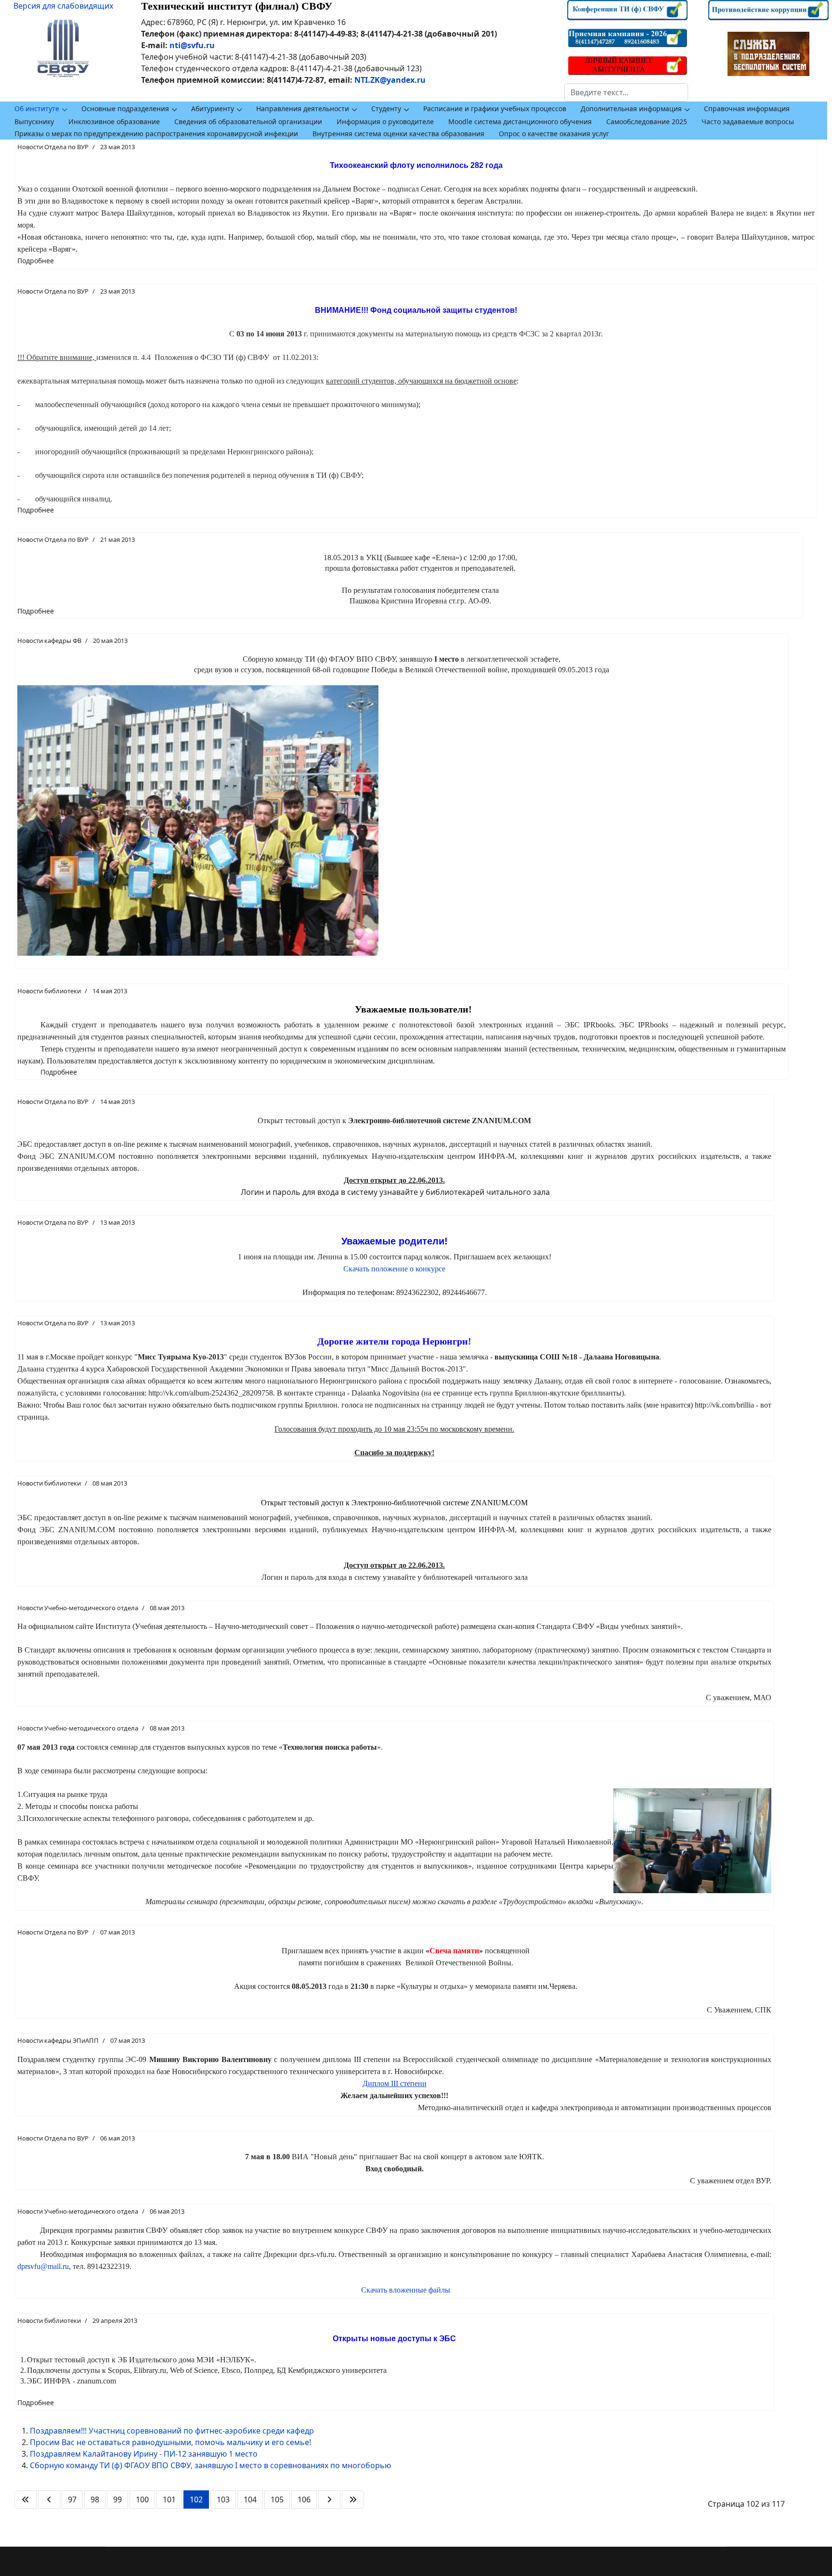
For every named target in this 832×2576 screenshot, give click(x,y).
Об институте (37, 109)
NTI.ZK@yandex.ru (390, 80)
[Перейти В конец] (353, 2499)
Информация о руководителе (385, 122)
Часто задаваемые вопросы (748, 122)
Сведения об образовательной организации (248, 122)
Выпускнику (34, 122)
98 (95, 2499)
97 (72, 2499)
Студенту (386, 109)
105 (277, 2499)
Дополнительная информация (631, 109)
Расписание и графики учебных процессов (495, 109)
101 (169, 2499)
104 (250, 2499)
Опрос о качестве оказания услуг (554, 134)
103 (223, 2499)
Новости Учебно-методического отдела (78, 1608)
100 (142, 2499)
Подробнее (36, 261)
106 (304, 2499)
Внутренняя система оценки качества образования (398, 134)
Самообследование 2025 (647, 122)
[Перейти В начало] (26, 2499)
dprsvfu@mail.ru (43, 2266)
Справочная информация (747, 109)
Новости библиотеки (49, 991)
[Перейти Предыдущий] (49, 2499)
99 (117, 2499)
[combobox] (626, 92)
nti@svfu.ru (192, 45)
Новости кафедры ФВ (49, 641)
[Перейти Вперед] (329, 2499)
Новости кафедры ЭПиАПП (58, 2040)
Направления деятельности (303, 109)
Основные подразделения (125, 109)
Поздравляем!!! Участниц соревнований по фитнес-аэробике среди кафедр (172, 2431)
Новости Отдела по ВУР (53, 147)
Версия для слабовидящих (63, 6)
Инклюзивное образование (114, 122)
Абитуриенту (213, 109)
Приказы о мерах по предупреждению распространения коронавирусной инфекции (156, 134)
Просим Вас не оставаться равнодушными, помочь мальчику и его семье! (170, 2442)
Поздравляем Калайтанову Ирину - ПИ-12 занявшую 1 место (144, 2454)
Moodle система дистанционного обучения (520, 122)
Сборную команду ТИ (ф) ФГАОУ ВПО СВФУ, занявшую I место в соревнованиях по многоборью (210, 2465)
